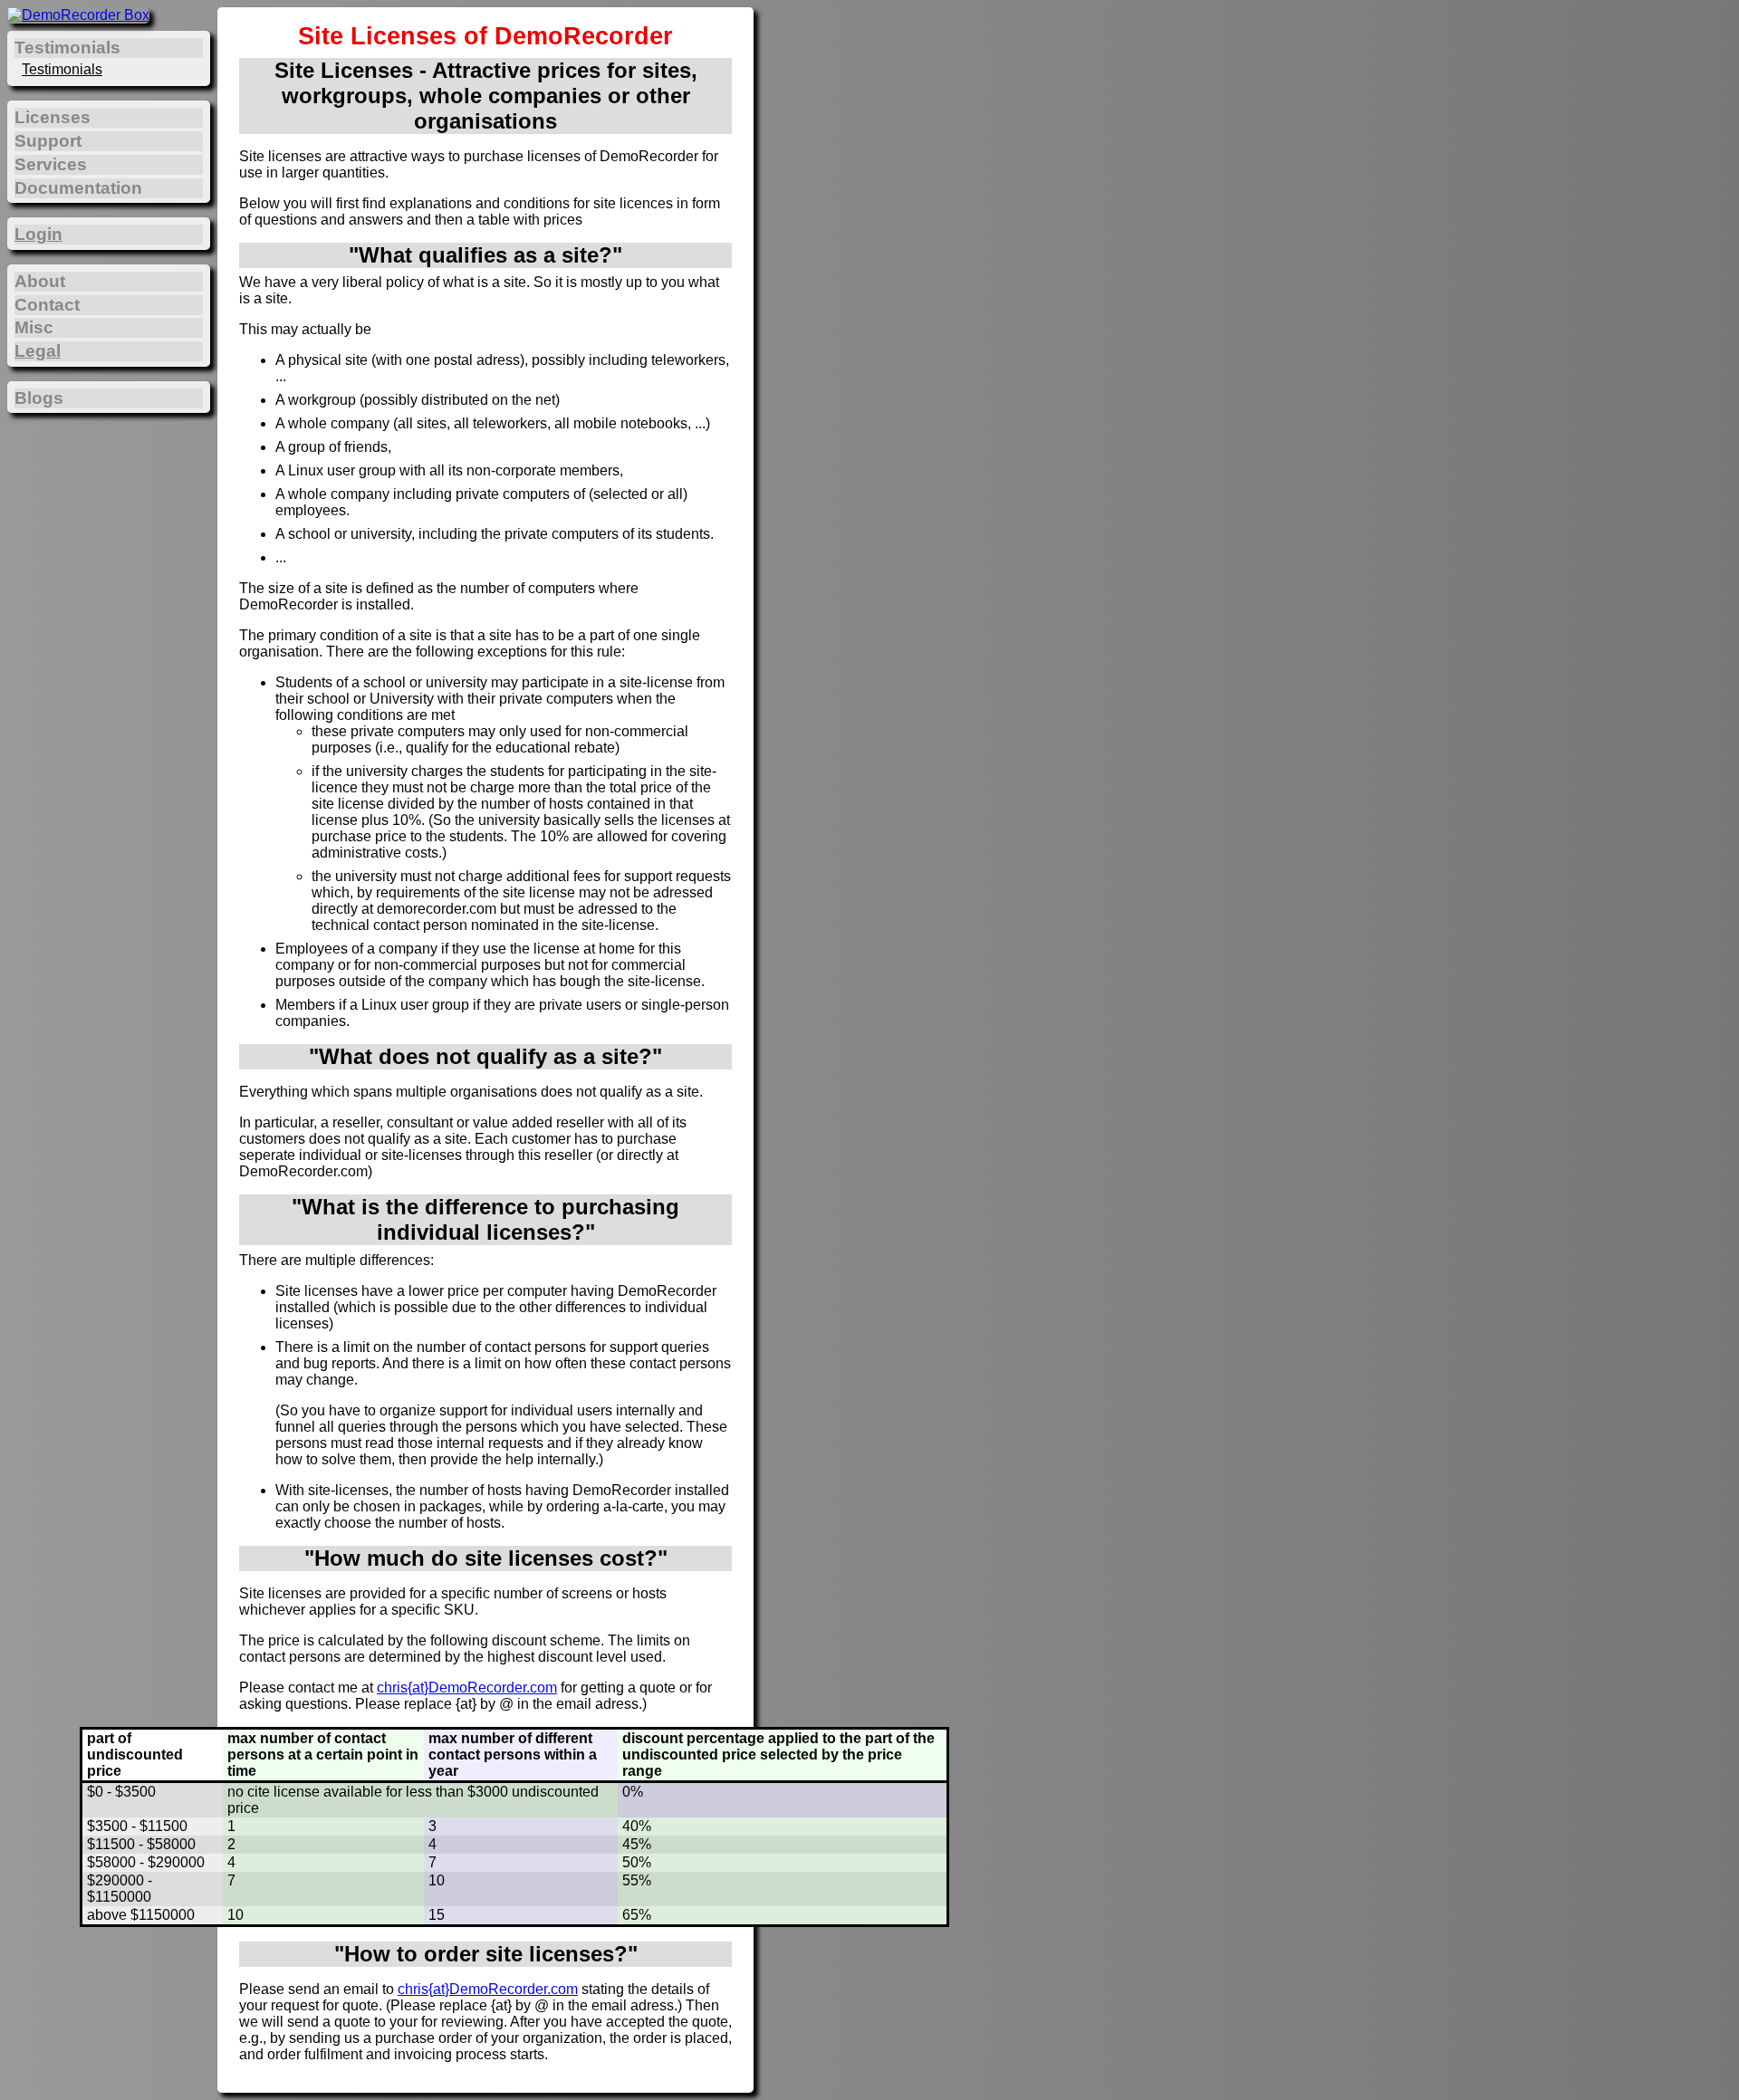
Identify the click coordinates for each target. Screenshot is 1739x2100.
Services (51, 164)
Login (38, 234)
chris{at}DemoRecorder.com (467, 1688)
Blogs (39, 398)
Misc (34, 327)
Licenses (53, 117)
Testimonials (62, 69)
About (40, 281)
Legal (38, 351)
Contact (47, 305)
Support (48, 141)
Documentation (78, 188)
